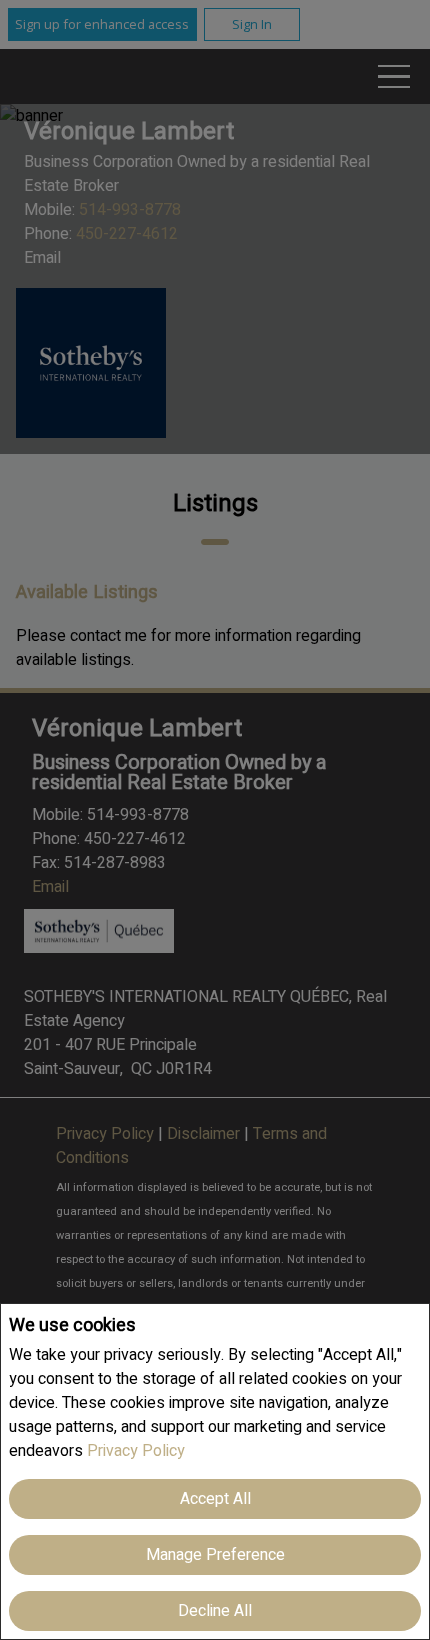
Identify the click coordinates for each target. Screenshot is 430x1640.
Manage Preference (215, 1555)
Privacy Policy (136, 1451)
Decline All (215, 1611)
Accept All (215, 1499)
